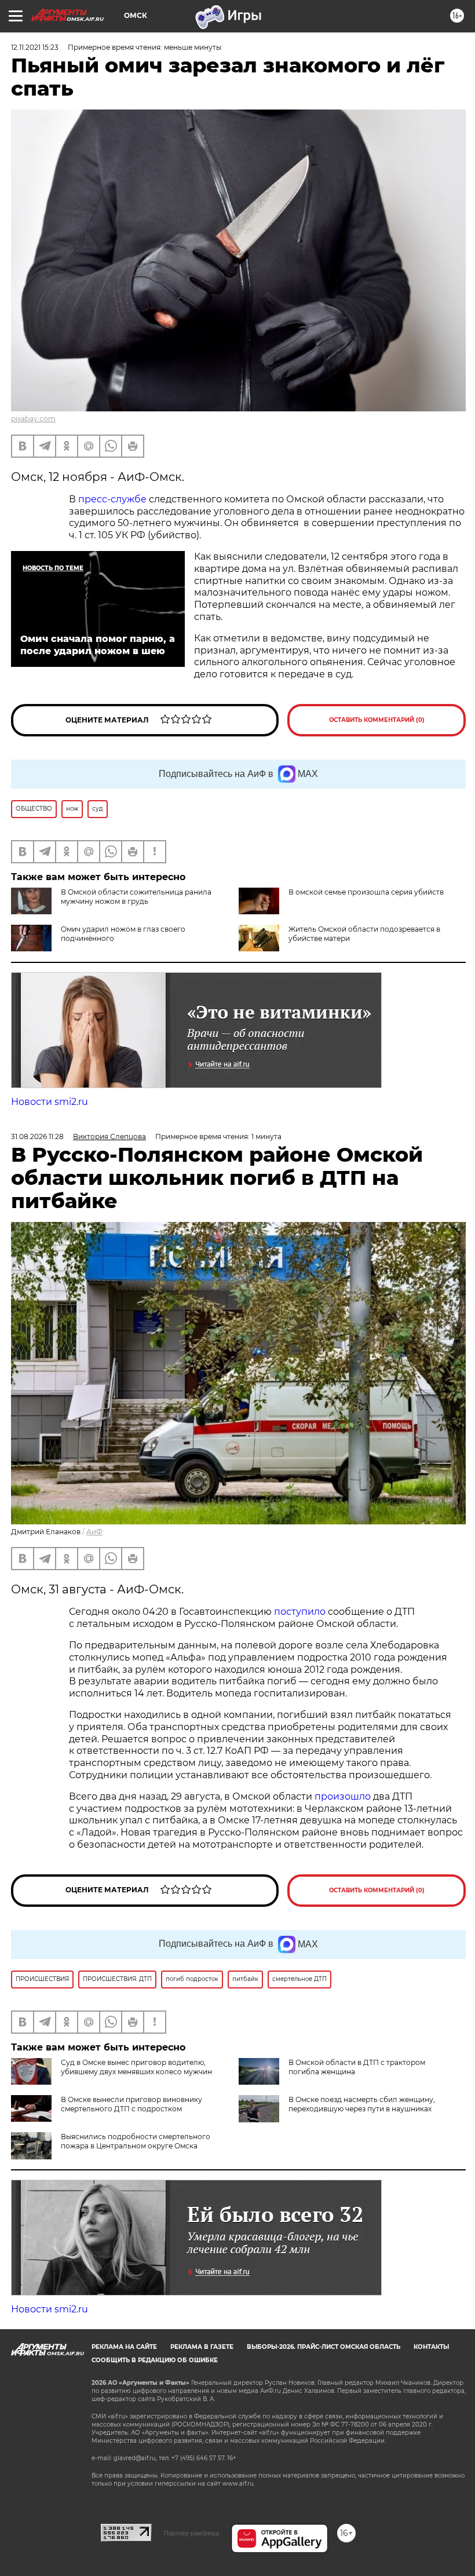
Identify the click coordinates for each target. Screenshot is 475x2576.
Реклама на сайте (124, 2347)
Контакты (431, 2347)
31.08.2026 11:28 (37, 1136)
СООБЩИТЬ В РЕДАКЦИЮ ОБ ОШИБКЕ (155, 2360)
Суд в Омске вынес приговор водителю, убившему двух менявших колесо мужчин (136, 2067)
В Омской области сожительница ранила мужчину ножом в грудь (136, 897)
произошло (343, 1796)
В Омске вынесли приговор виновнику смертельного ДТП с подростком (131, 2104)
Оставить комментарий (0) (377, 720)
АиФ (94, 1532)
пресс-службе (112, 499)
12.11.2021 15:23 (35, 47)
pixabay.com (33, 419)
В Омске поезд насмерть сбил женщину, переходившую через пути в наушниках (362, 2104)
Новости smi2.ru (50, 1102)
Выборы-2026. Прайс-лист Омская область (324, 2347)
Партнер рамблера (191, 2533)
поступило (300, 1612)
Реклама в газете (202, 2347)
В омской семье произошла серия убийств (366, 892)
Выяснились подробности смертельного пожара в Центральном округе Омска (136, 2141)
